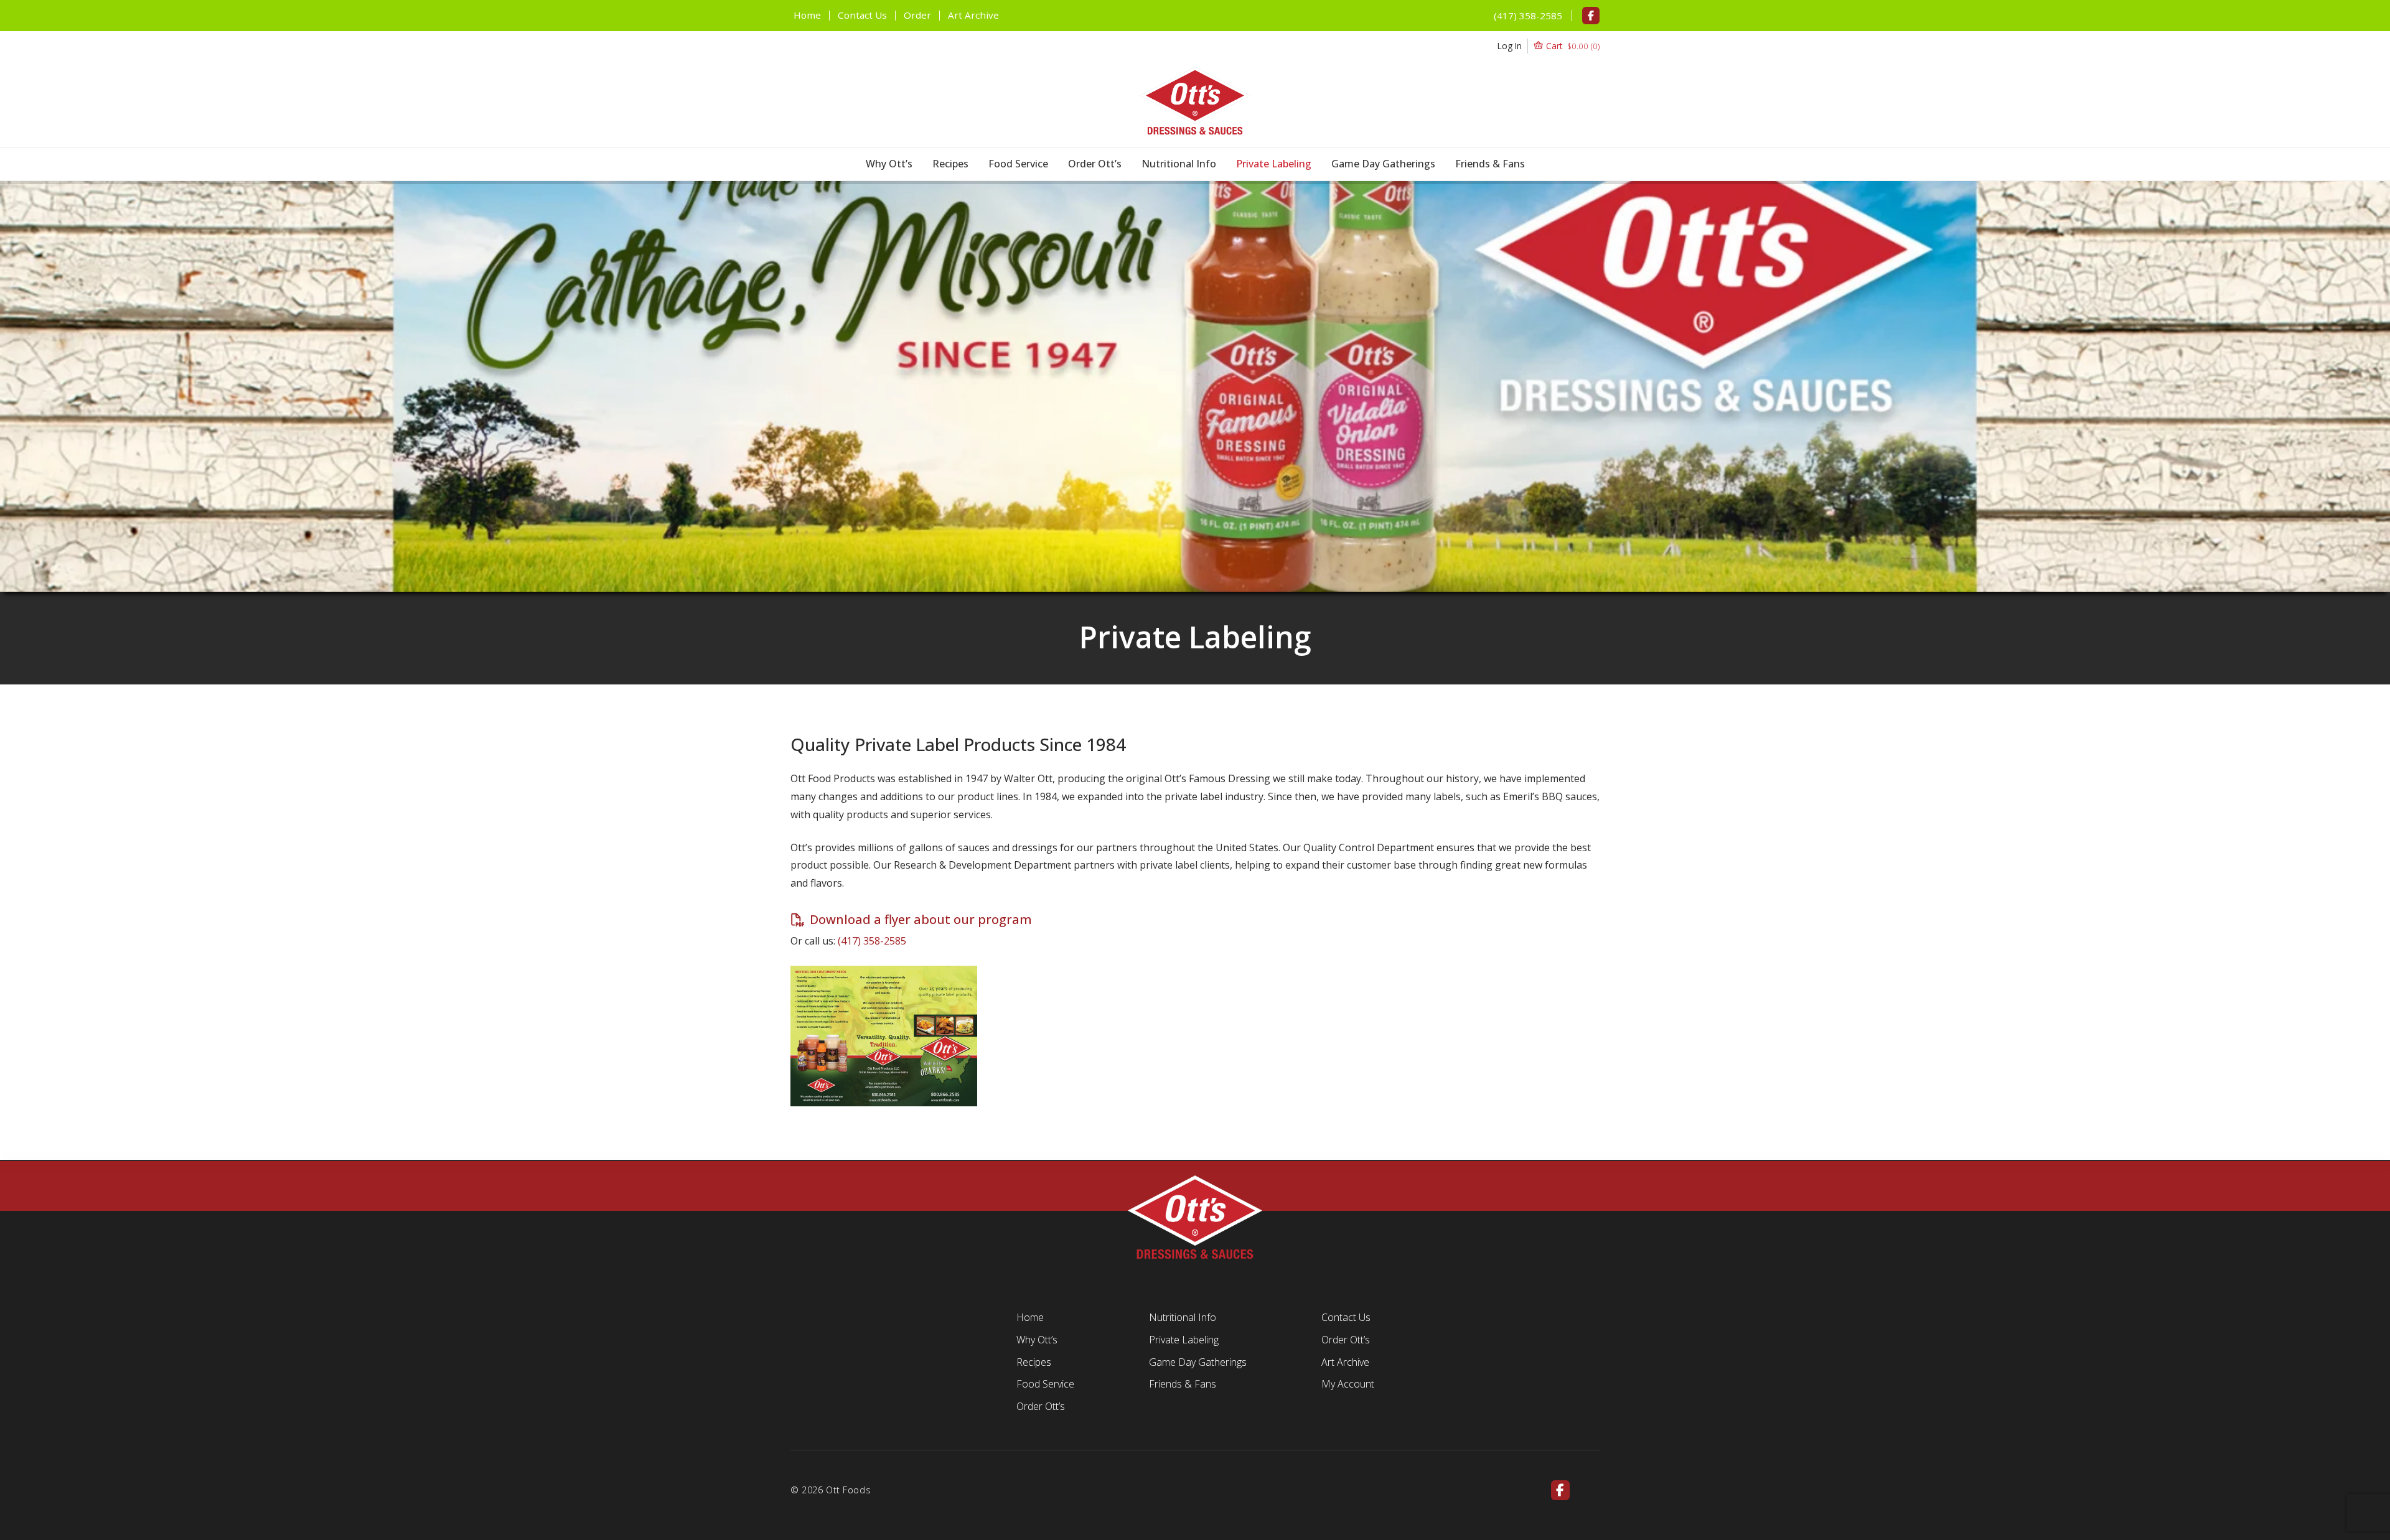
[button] (1549, 46)
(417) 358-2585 (1528, 16)
